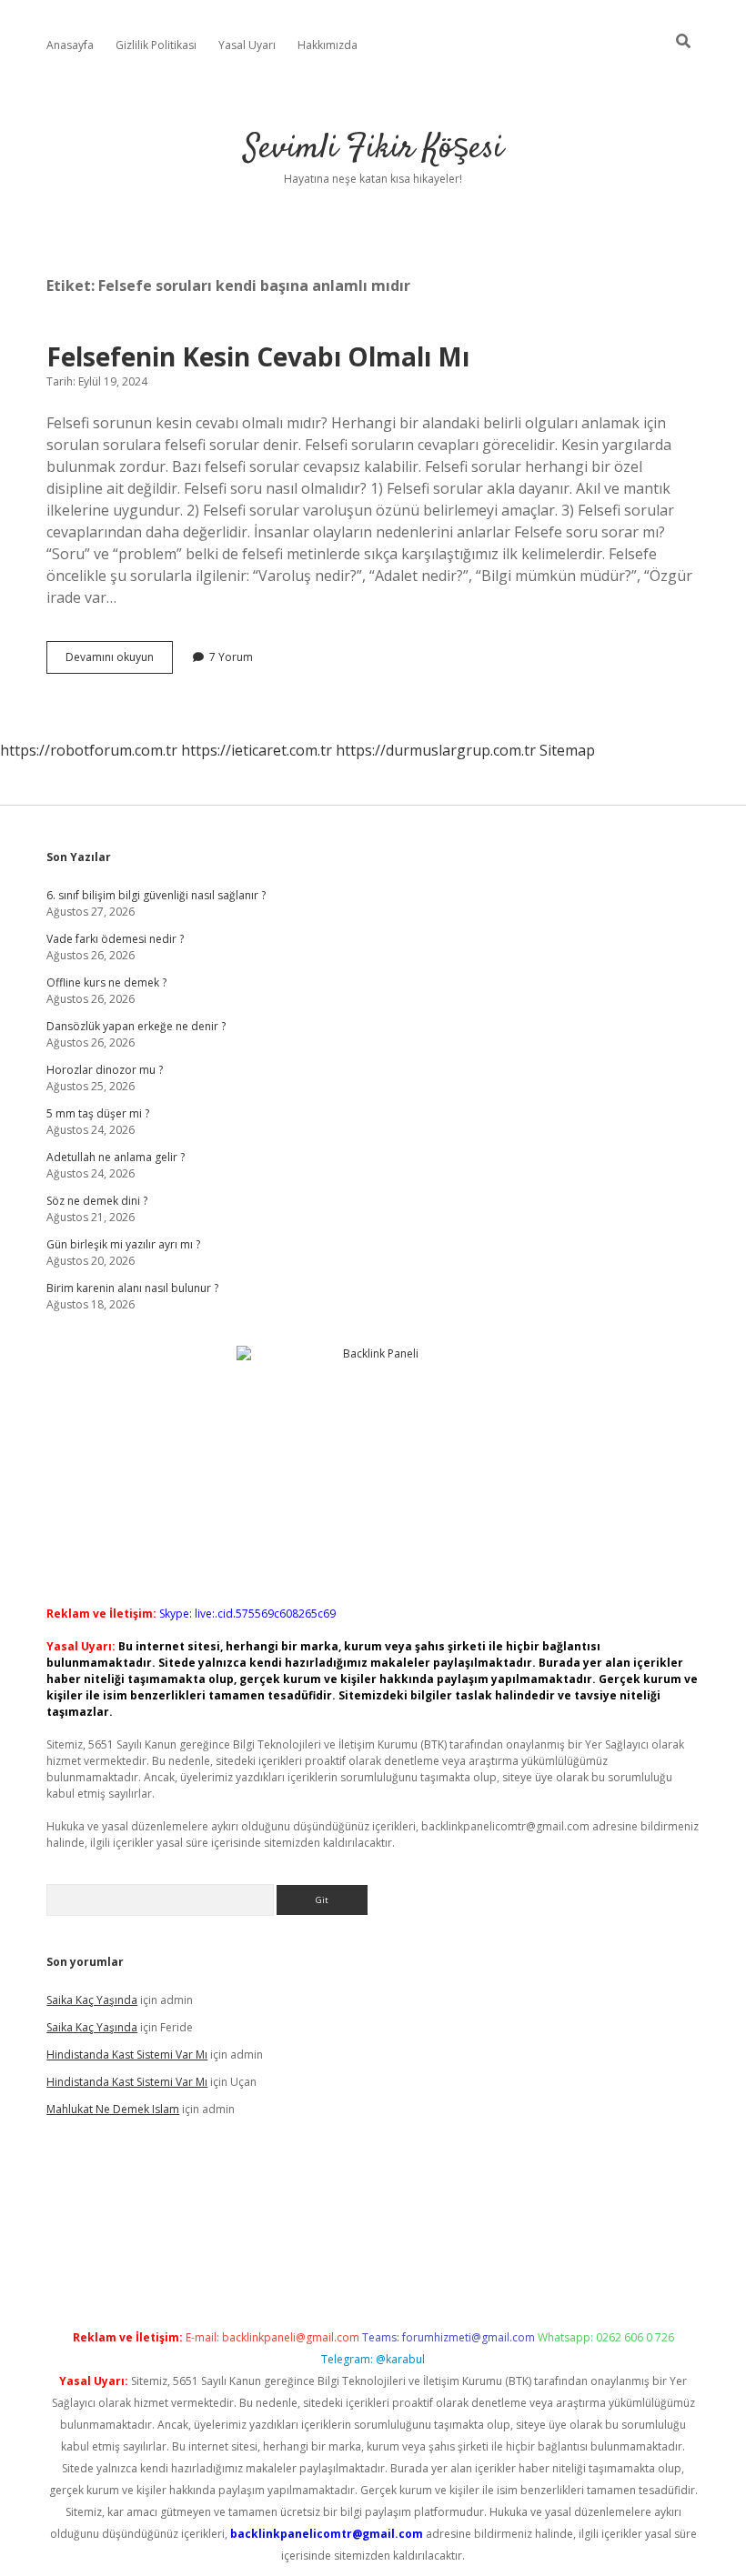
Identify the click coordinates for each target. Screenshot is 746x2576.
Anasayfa (70, 45)
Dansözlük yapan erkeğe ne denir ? (136, 1026)
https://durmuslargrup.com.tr (436, 750)
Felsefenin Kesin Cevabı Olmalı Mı (258, 356)
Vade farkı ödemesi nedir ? (115, 939)
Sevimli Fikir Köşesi (373, 149)
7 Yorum (231, 657)
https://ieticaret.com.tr (257, 750)
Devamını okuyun (119, 661)
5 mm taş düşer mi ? (98, 1113)
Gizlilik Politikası (156, 45)
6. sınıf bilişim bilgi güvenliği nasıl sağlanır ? (156, 895)
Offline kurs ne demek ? (106, 982)
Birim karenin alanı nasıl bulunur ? (132, 1288)
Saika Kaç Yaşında (92, 2000)
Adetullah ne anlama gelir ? (116, 1157)
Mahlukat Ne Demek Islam (113, 2109)
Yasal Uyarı (247, 45)
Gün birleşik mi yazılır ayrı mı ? (123, 1244)
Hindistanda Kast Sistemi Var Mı (127, 2055)
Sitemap (567, 750)
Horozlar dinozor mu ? (105, 1070)
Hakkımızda (328, 45)
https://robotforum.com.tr (89, 750)
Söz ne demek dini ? (97, 1201)
